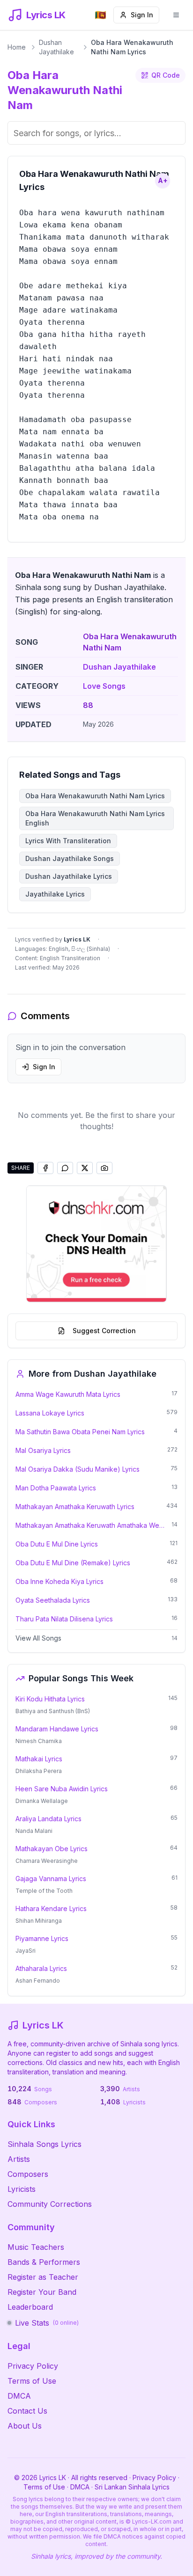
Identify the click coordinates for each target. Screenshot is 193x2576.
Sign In (142, 15)
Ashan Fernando (38, 1981)
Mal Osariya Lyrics (43, 1450)
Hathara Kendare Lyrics (51, 1908)
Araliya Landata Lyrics (48, 1819)
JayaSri (26, 1951)
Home (17, 47)
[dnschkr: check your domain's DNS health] (96, 1244)
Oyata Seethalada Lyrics (53, 1600)
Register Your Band (42, 2292)
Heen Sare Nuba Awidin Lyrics (62, 1789)
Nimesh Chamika (39, 1741)
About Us (25, 2426)
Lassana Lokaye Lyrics (50, 1413)
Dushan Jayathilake (56, 47)
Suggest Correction (104, 1331)
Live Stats (47, 2323)
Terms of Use (32, 2381)
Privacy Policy (33, 2366)
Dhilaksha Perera (39, 1771)
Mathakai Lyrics (39, 1759)
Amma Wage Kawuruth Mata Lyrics (68, 1394)
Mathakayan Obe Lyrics (52, 1849)
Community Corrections (50, 2204)
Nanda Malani (34, 1831)
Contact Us (27, 2411)
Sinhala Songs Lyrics (45, 2144)
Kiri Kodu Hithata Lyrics (50, 1699)
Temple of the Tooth (44, 1891)
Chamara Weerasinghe (47, 1861)
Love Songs (104, 686)
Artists (19, 2159)
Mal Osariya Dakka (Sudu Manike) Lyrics (78, 1469)
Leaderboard (30, 2307)
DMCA (19, 2396)
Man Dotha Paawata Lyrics (56, 1488)
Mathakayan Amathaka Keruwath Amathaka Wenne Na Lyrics (91, 1525)
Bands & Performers (44, 2262)
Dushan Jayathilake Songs (70, 858)
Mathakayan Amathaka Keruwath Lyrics (75, 1507)
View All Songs (38, 1638)
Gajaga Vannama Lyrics (51, 1879)
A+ (163, 180)
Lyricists (22, 2189)
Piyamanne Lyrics (42, 1938)
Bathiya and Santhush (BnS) (53, 1711)
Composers (28, 2174)
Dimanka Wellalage (42, 1801)
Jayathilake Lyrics (55, 894)
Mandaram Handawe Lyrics (57, 1729)
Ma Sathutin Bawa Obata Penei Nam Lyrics (80, 1432)
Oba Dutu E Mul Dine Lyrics (57, 1544)
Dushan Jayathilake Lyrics (69, 876)
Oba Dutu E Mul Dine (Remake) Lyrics (73, 1563)
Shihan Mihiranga (39, 1921)
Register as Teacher (43, 2277)
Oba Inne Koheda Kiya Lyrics (59, 1581)
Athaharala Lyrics (41, 1968)
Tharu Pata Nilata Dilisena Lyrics (64, 1619)
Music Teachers (36, 2247)
